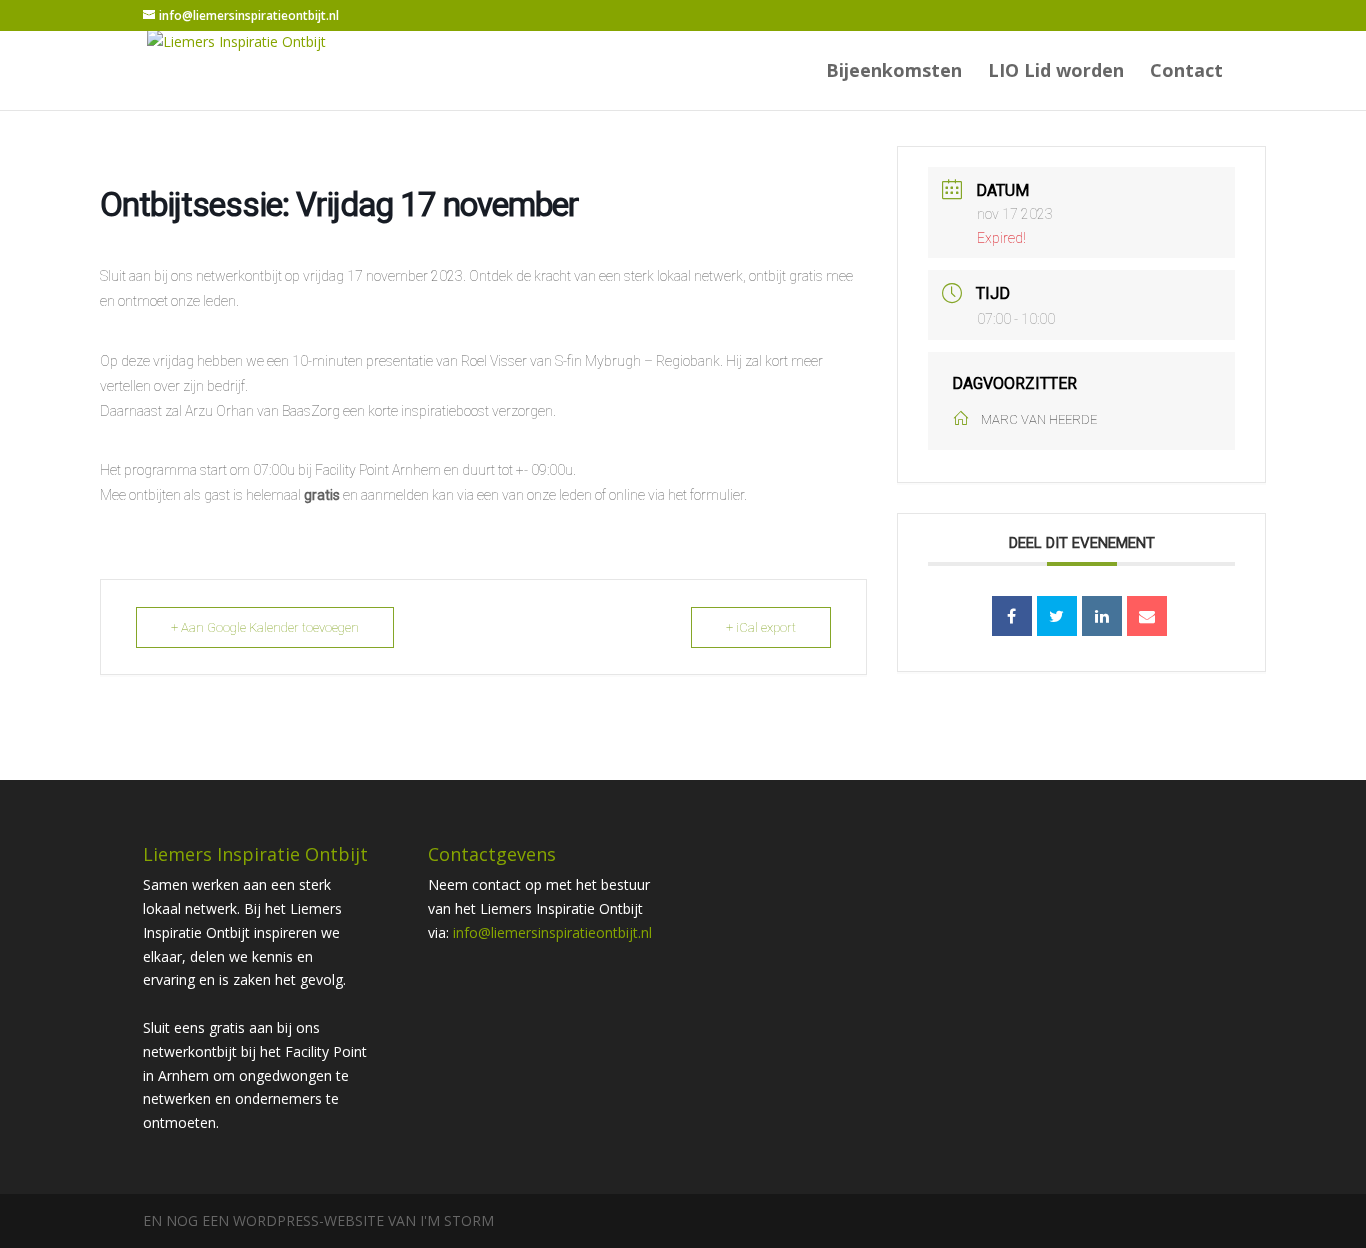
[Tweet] (1057, 616)
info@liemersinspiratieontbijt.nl (552, 932)
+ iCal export (761, 627)
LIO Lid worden (1056, 72)
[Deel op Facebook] (1012, 616)
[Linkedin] (1102, 616)
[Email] (1147, 616)
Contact (1186, 72)
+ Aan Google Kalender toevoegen (265, 627)
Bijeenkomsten (894, 72)
